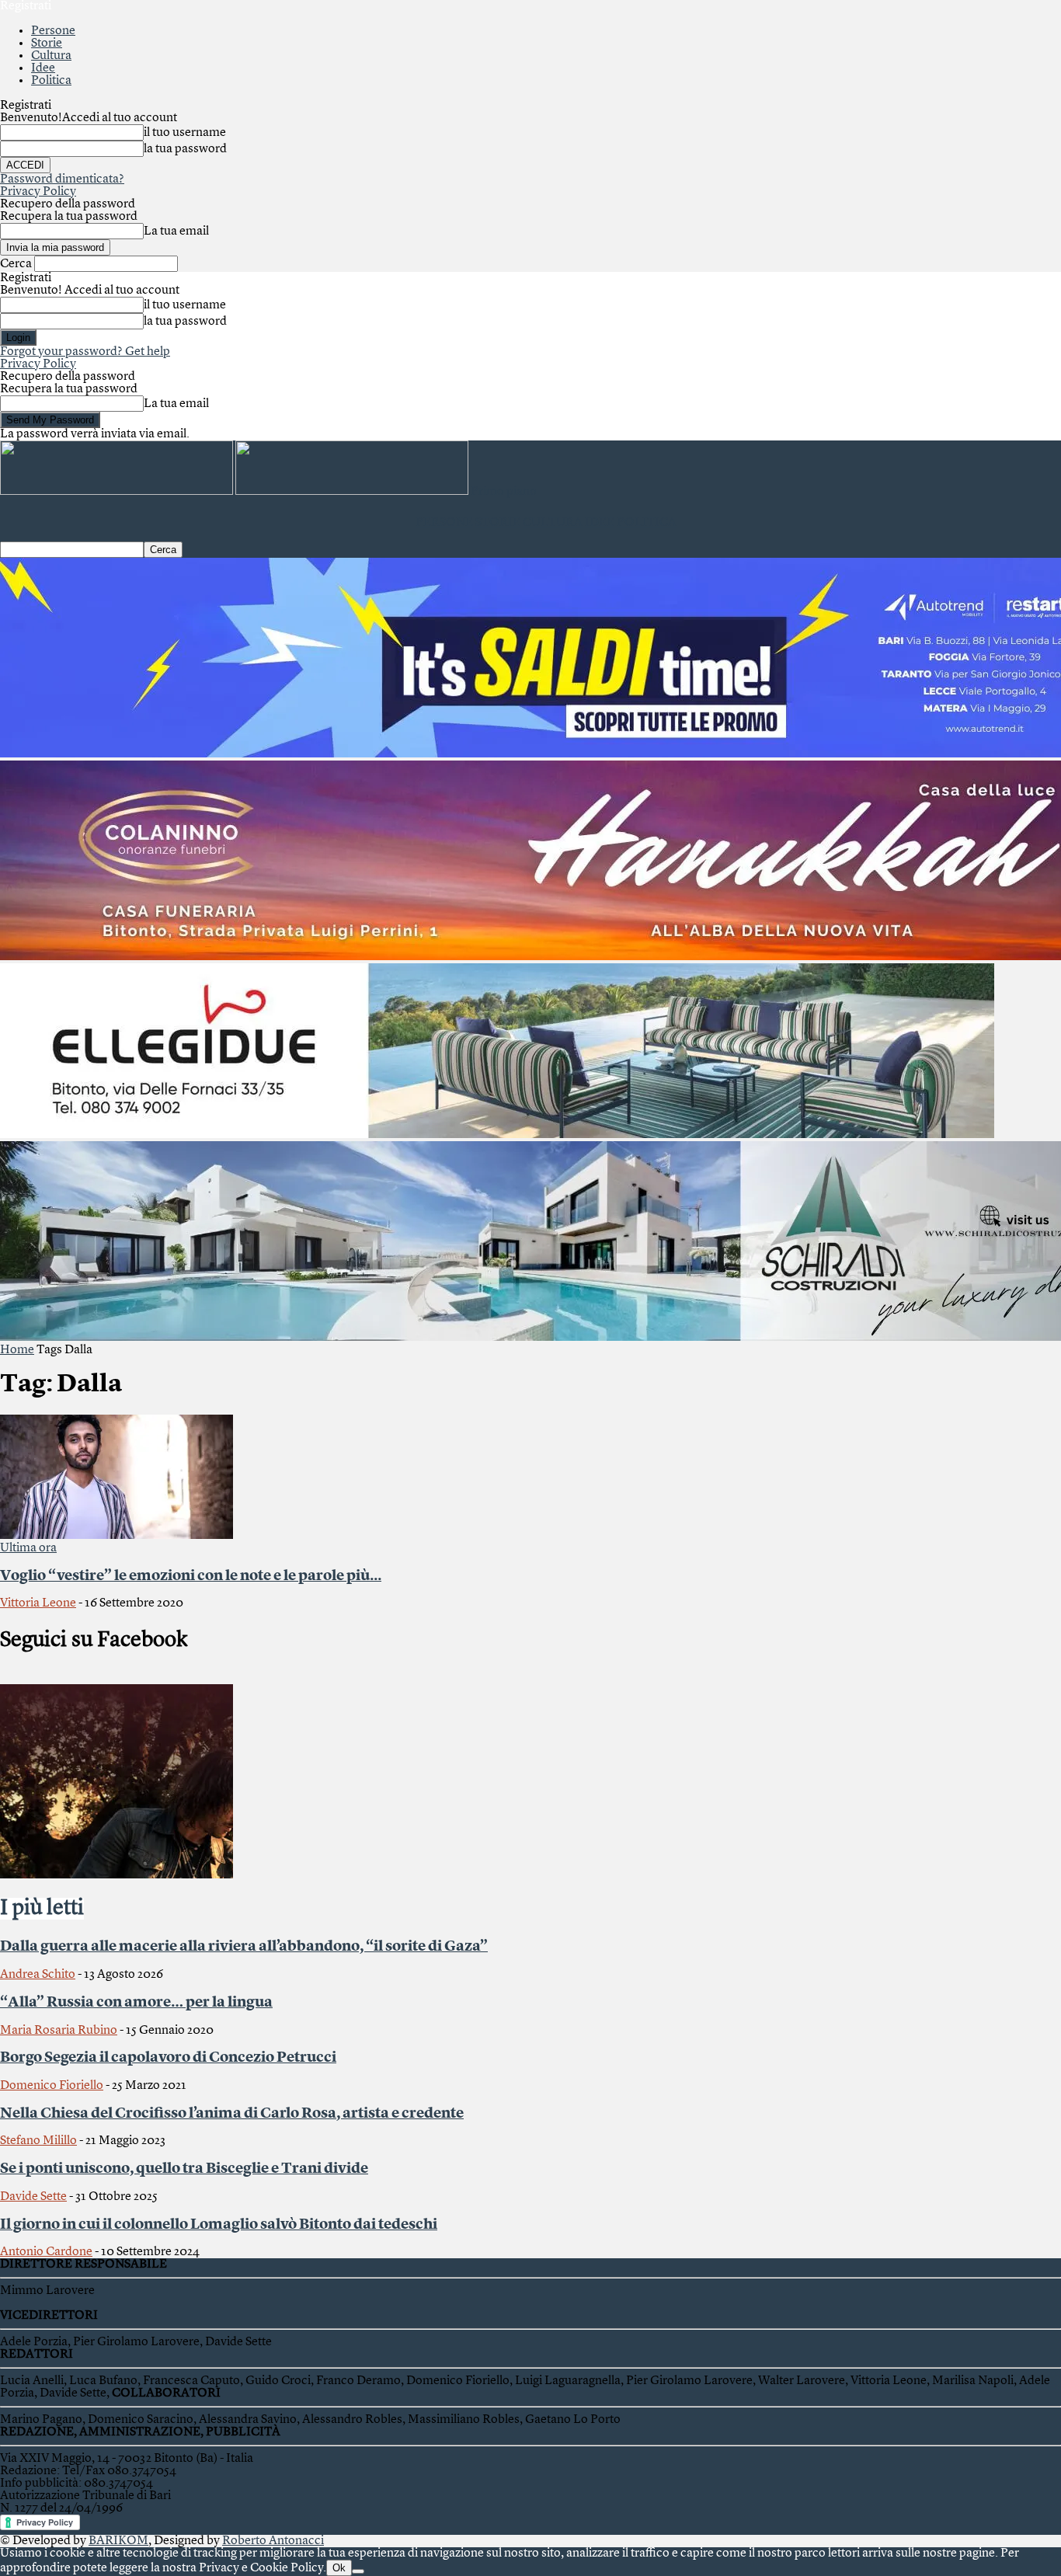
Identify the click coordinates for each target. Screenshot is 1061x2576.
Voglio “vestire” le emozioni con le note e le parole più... (191, 1576)
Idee (43, 68)
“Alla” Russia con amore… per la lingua (136, 2003)
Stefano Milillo (38, 2141)
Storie (47, 44)
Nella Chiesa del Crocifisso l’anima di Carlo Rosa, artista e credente (232, 2114)
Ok (339, 2568)
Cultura (51, 56)
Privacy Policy (38, 192)
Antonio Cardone (46, 2252)
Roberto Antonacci (273, 2541)
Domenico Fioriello (52, 2086)
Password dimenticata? (62, 179)
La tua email (176, 231)
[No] (358, 2571)
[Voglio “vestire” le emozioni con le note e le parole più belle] (117, 1536)
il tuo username (185, 133)
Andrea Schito (38, 1975)
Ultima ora (28, 1548)
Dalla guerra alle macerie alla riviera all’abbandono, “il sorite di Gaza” (244, 1947)
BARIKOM (118, 2541)
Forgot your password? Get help (85, 352)
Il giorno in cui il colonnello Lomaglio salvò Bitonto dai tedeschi (219, 2225)
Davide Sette (33, 2197)
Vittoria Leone (38, 1603)
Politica (51, 81)
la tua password (185, 149)
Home (17, 1350)
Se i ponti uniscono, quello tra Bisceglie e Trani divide (184, 2169)
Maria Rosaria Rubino (59, 2031)
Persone (53, 31)
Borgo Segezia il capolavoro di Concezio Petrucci (168, 2058)
